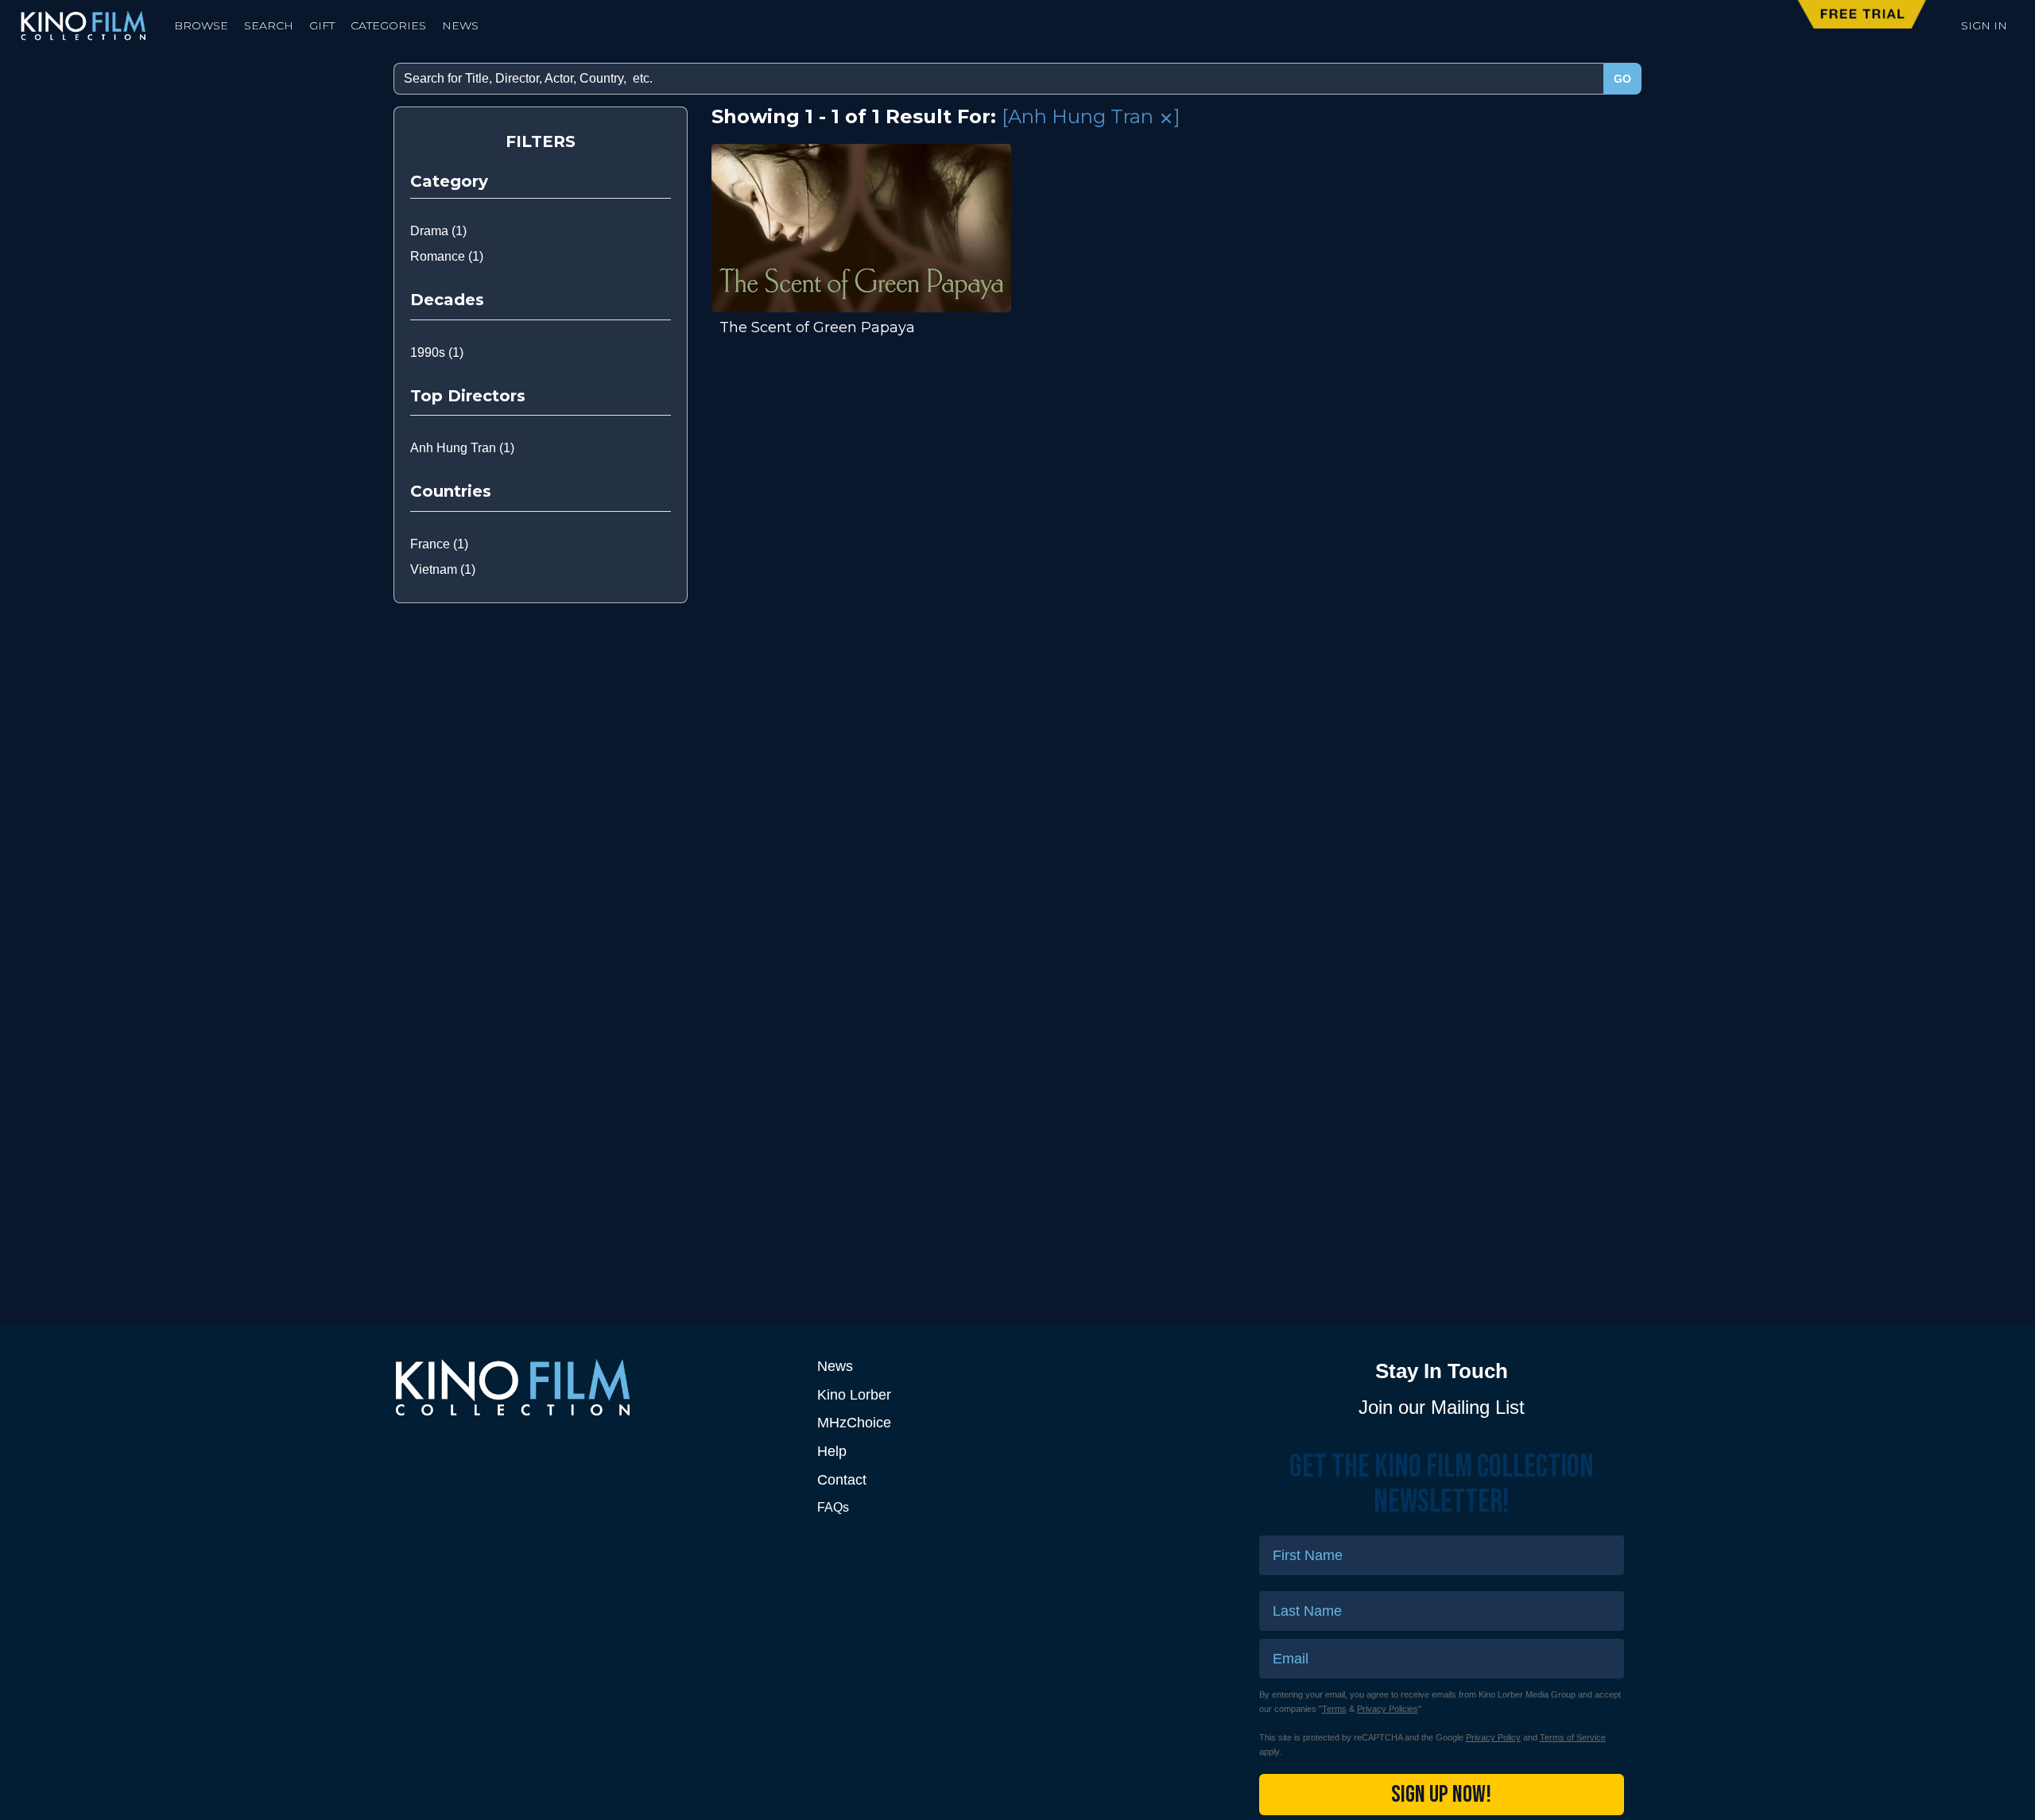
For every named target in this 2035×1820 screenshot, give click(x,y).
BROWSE (201, 25)
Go (1622, 79)
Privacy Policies (1388, 1709)
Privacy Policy (1493, 1737)
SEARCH (269, 25)
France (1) (439, 544)
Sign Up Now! (1441, 1795)
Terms (1334, 1709)
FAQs (833, 1507)
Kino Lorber (854, 1395)
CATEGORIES (388, 25)
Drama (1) (438, 231)
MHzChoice (854, 1423)
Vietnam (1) (443, 569)
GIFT (322, 25)
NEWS (460, 25)
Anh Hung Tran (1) (462, 448)
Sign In (1984, 25)
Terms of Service (1573, 1737)
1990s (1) (437, 352)
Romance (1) (447, 256)
